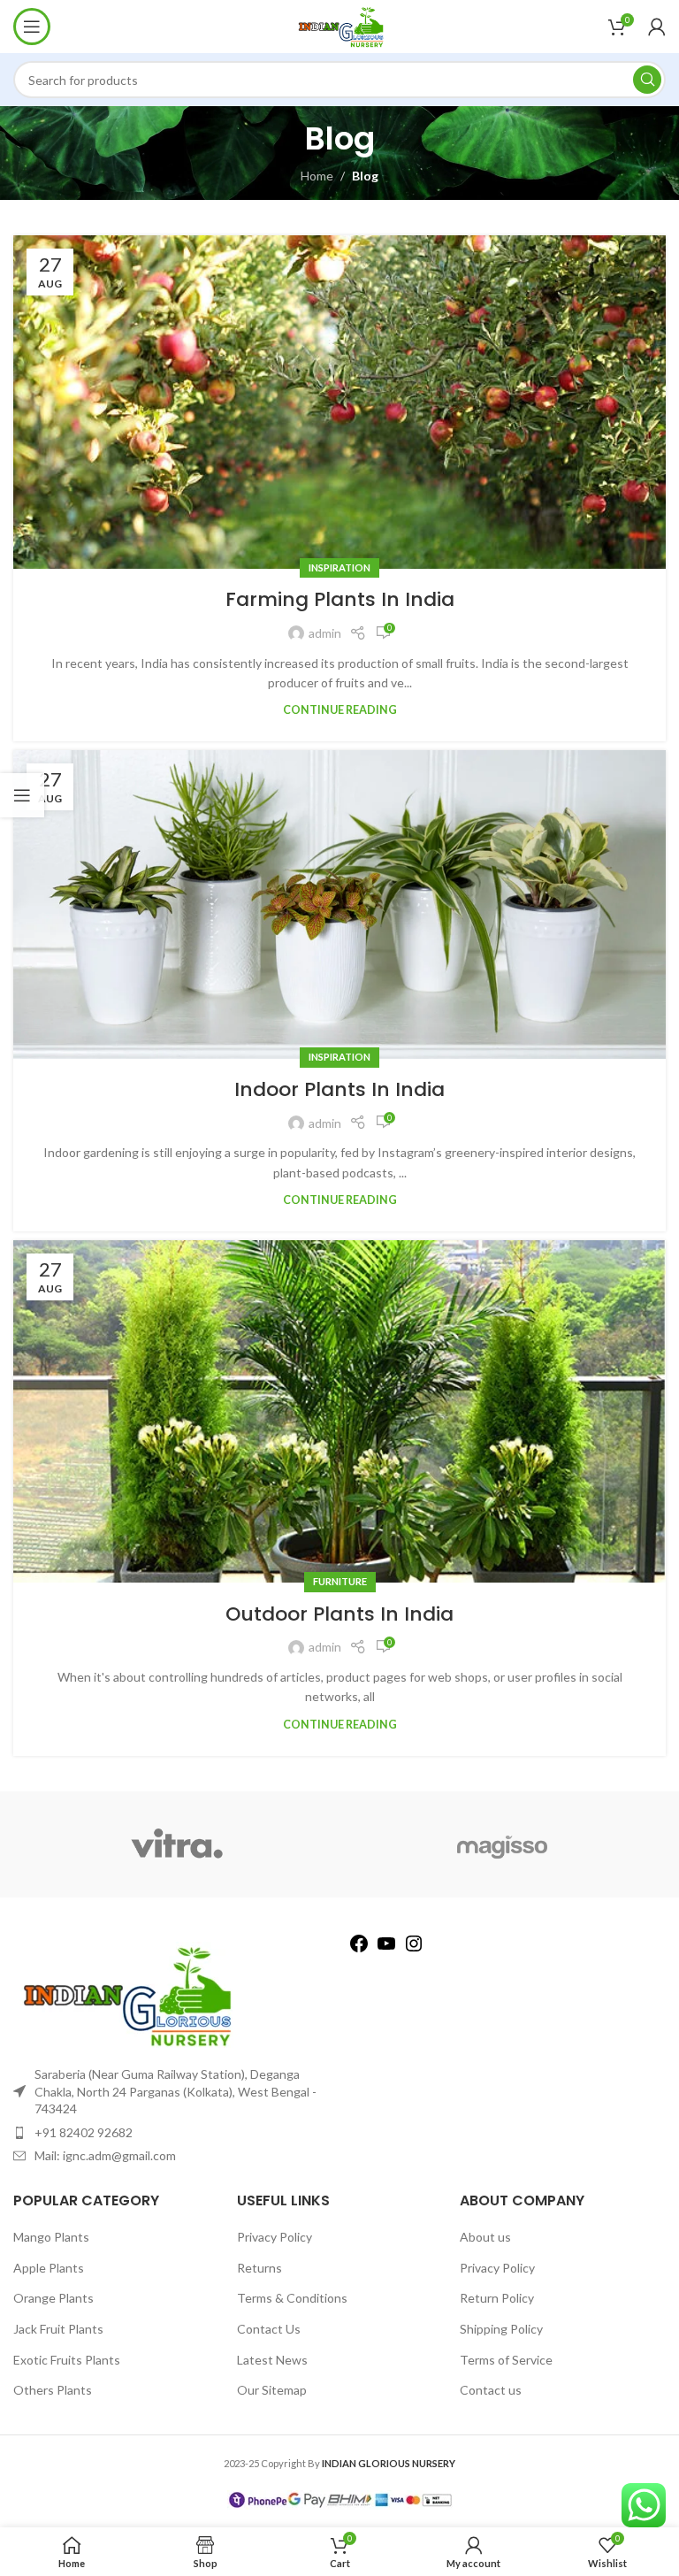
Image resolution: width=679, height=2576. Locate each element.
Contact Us (269, 2329)
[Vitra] (176, 1844)
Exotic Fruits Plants (67, 2360)
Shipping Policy (501, 2329)
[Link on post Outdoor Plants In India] (339, 1411)
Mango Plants (51, 2237)
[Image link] (124, 1993)
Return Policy (497, 2298)
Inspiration (339, 567)
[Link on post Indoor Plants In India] (339, 904)
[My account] (657, 27)
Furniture (340, 1581)
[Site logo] (339, 25)
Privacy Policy (275, 2237)
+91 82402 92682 (84, 2132)
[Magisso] (503, 1844)
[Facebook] (359, 1949)
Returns (259, 2268)
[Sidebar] (22, 795)
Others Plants (53, 2390)
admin (325, 633)
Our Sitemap (272, 2390)
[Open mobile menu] (32, 27)
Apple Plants (49, 2268)
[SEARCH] (647, 80)
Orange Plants (53, 2298)
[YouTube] (386, 1949)
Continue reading (340, 710)
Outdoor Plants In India (339, 1614)
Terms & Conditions (292, 2298)
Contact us (491, 2390)
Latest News (272, 2360)
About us (485, 2237)
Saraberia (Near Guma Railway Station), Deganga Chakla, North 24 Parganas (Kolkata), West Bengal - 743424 (175, 2091)
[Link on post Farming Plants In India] (339, 402)
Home (317, 176)
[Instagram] (414, 1949)
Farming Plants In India (340, 599)
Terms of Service (506, 2360)
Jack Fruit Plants (58, 2329)
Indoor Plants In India (339, 1089)
